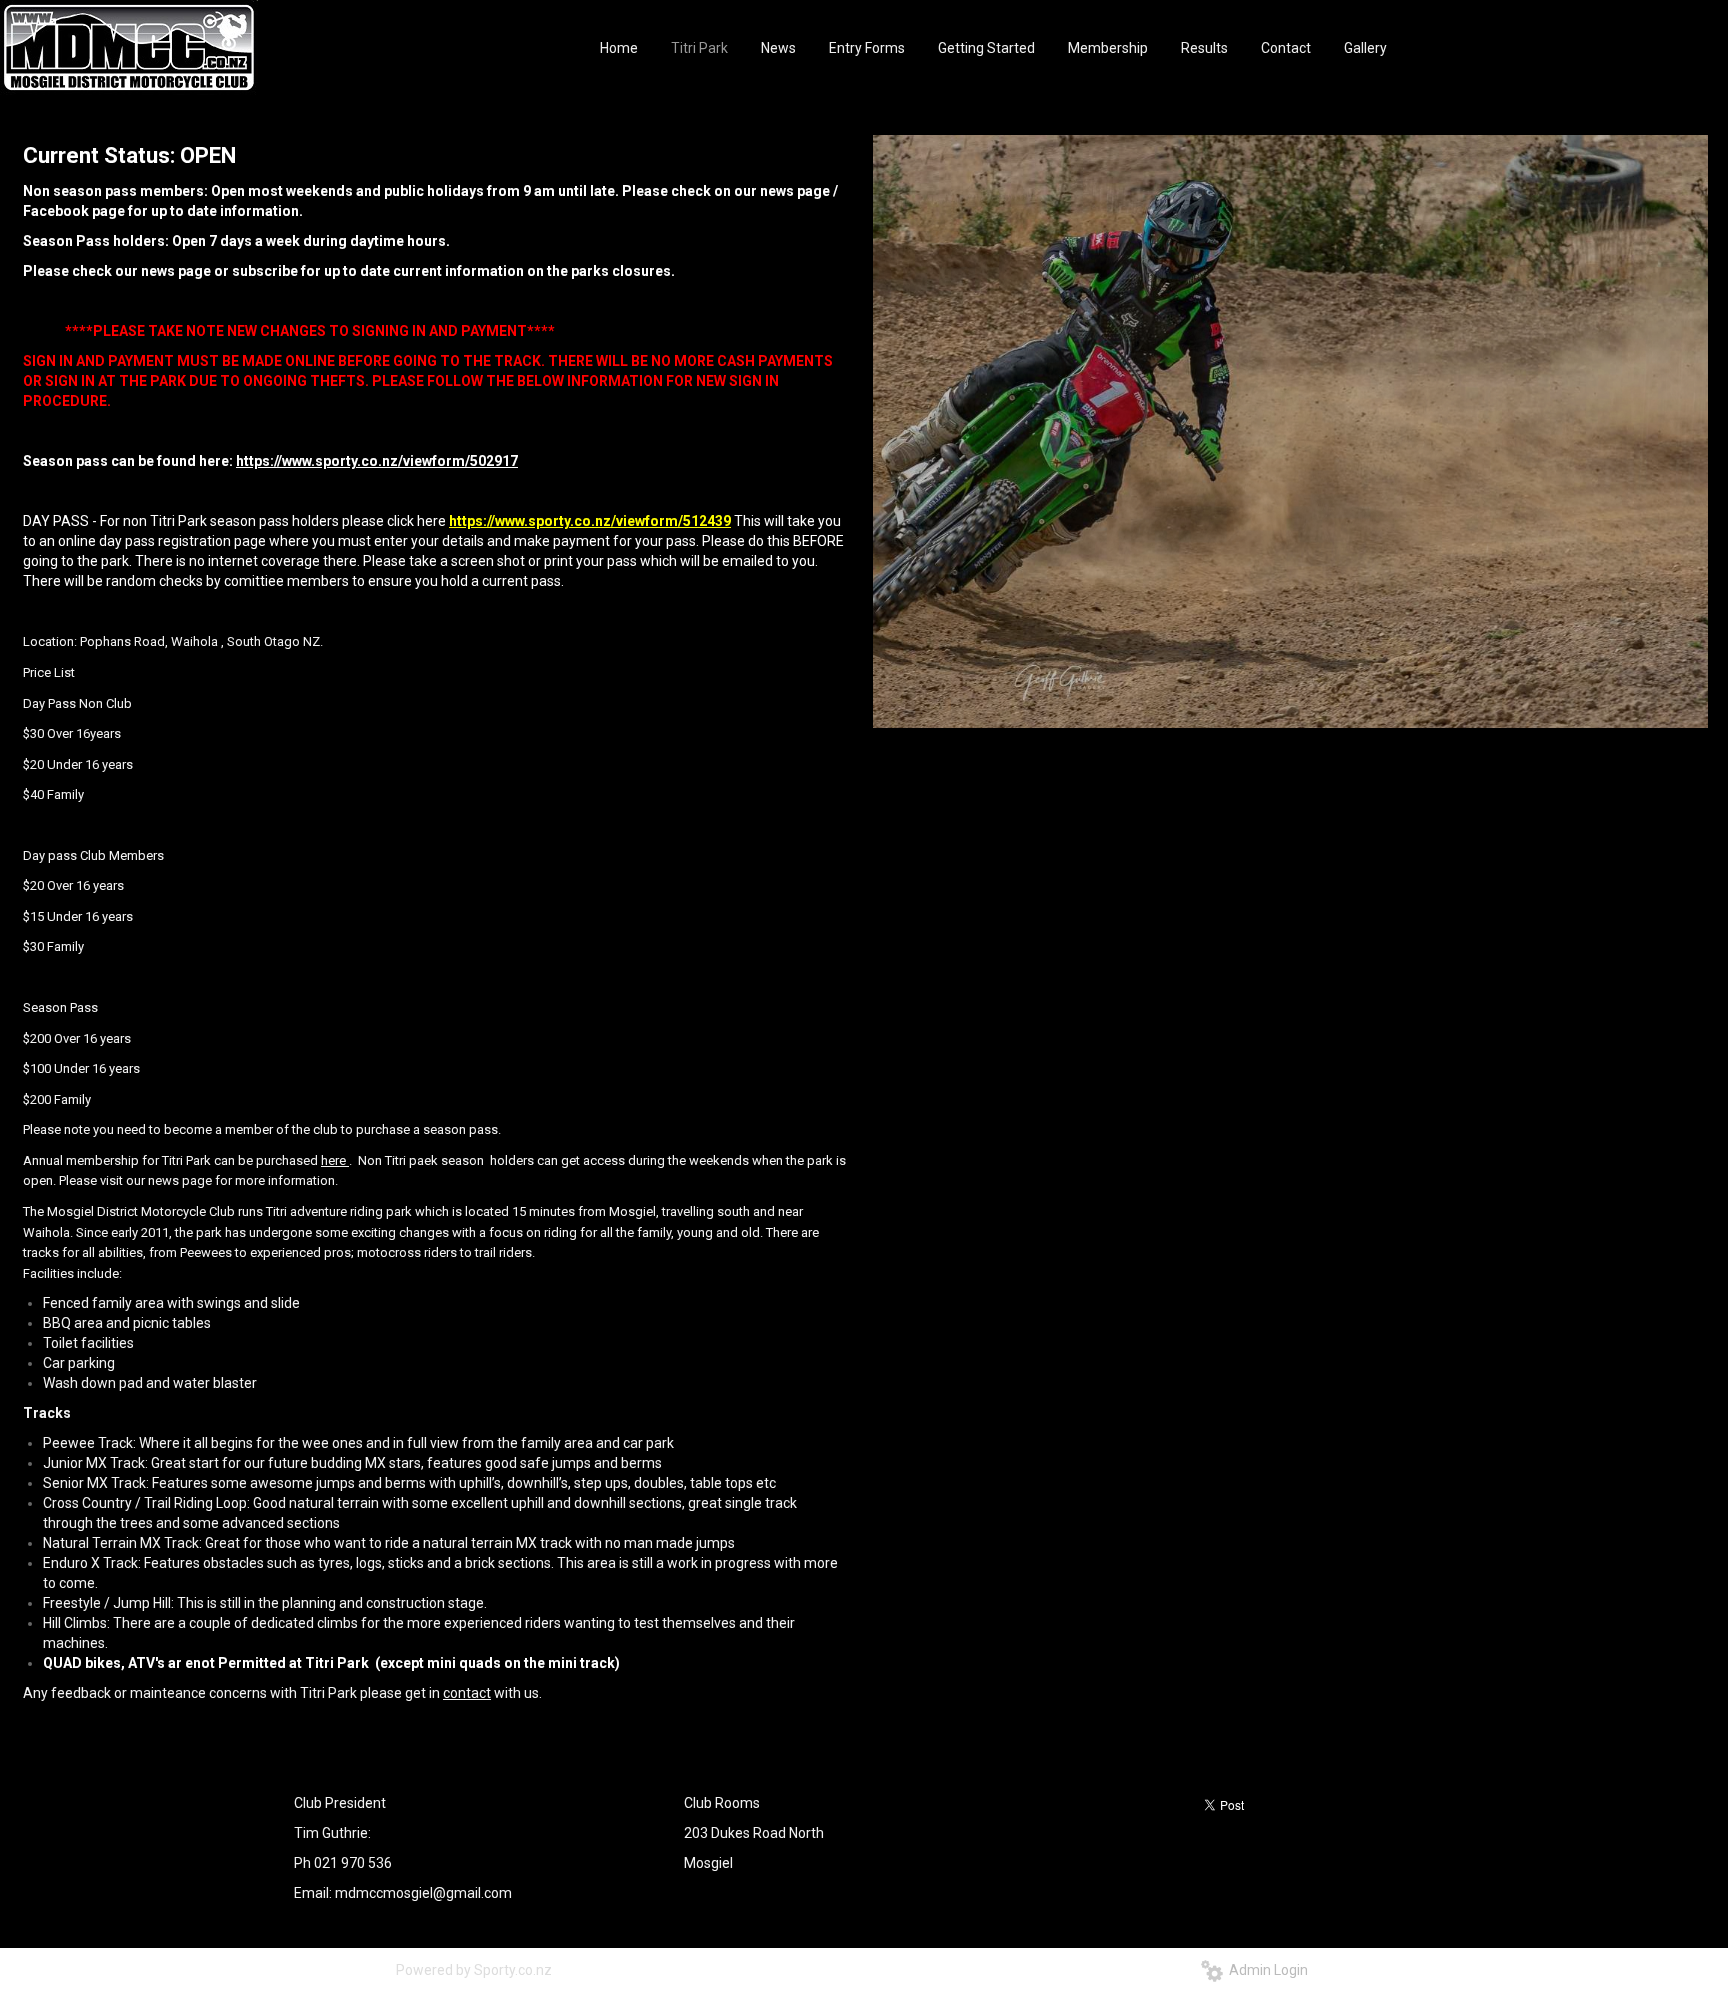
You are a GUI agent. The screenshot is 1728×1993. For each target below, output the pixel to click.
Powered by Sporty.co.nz (474, 1970)
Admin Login (1265, 1970)
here (333, 1160)
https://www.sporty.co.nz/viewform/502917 (377, 461)
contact (467, 1693)
